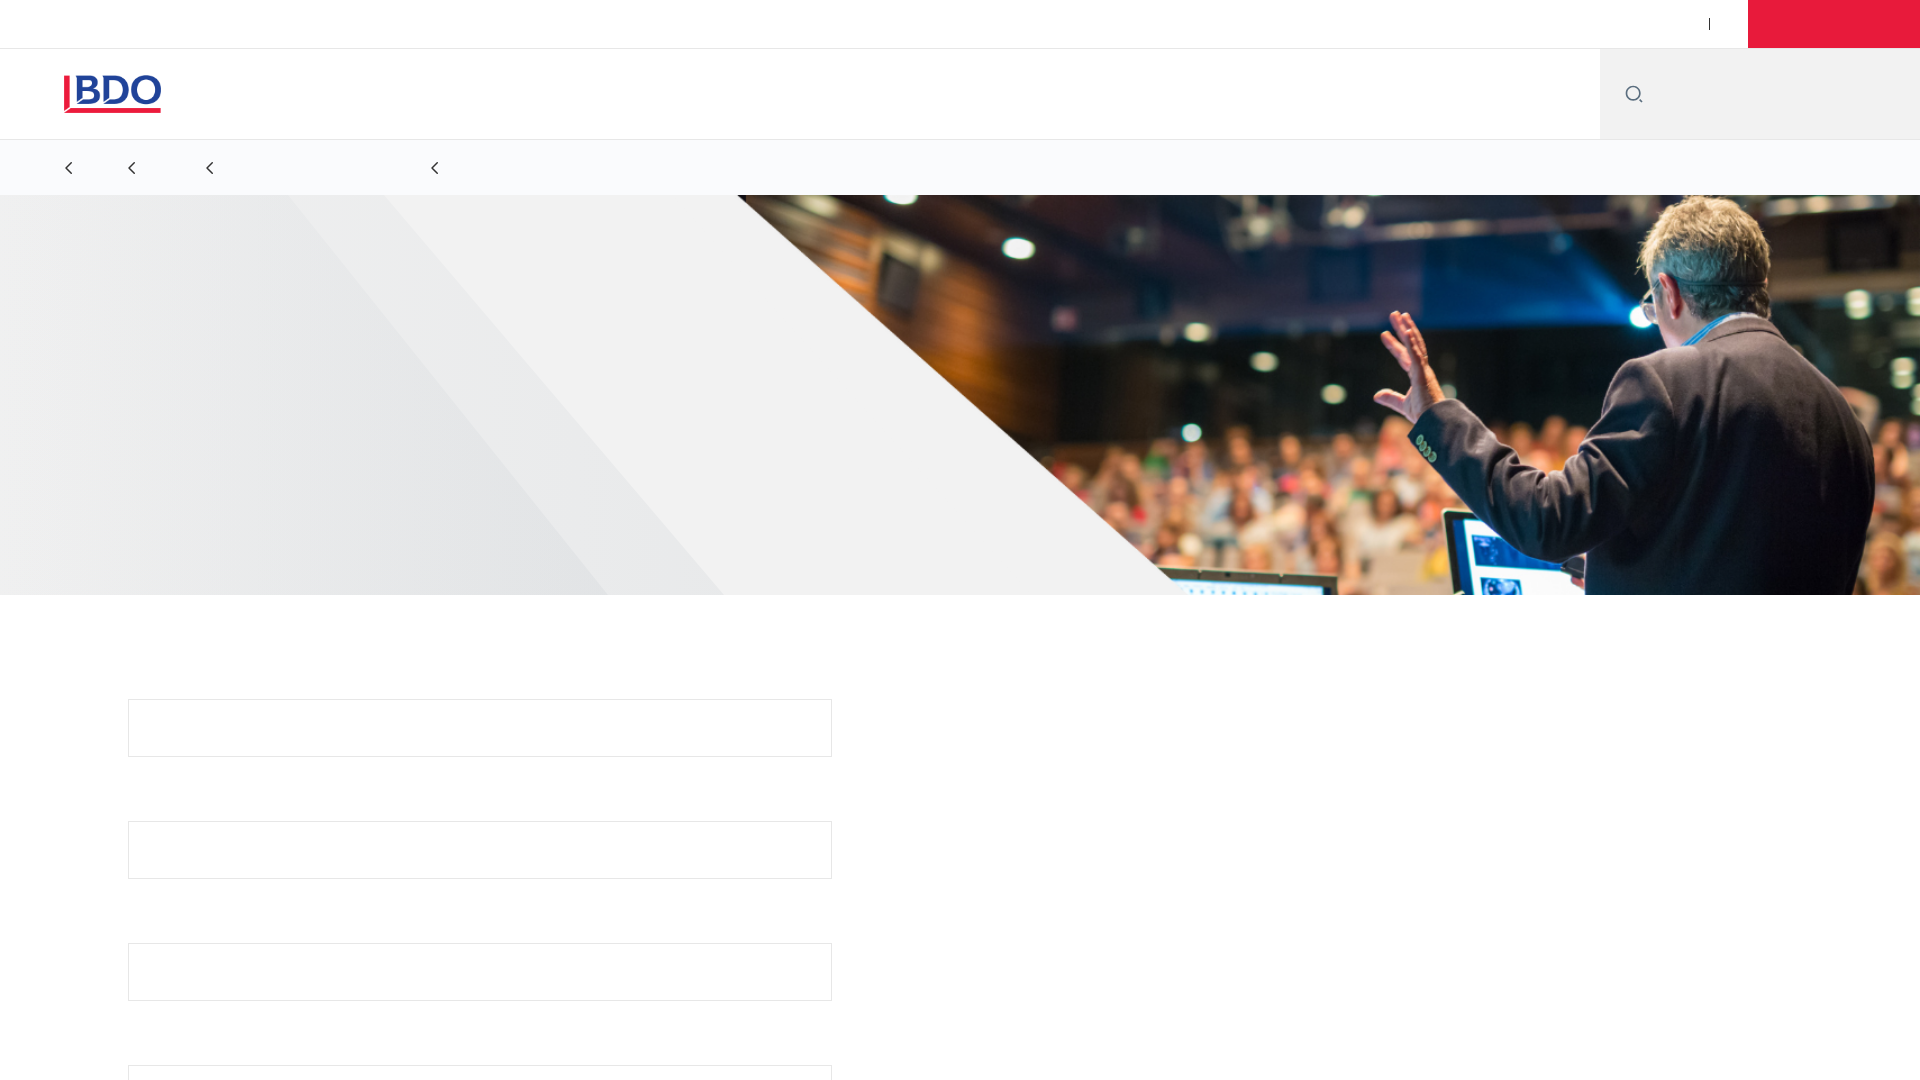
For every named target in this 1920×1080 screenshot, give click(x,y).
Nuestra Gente (1338, 24)
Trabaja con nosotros (1583, 24)
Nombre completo (191, 686)
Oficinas (1226, 24)
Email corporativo (190, 808)
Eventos (1450, 24)
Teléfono (158, 930)
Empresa (160, 1052)
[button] (1834, 24)
